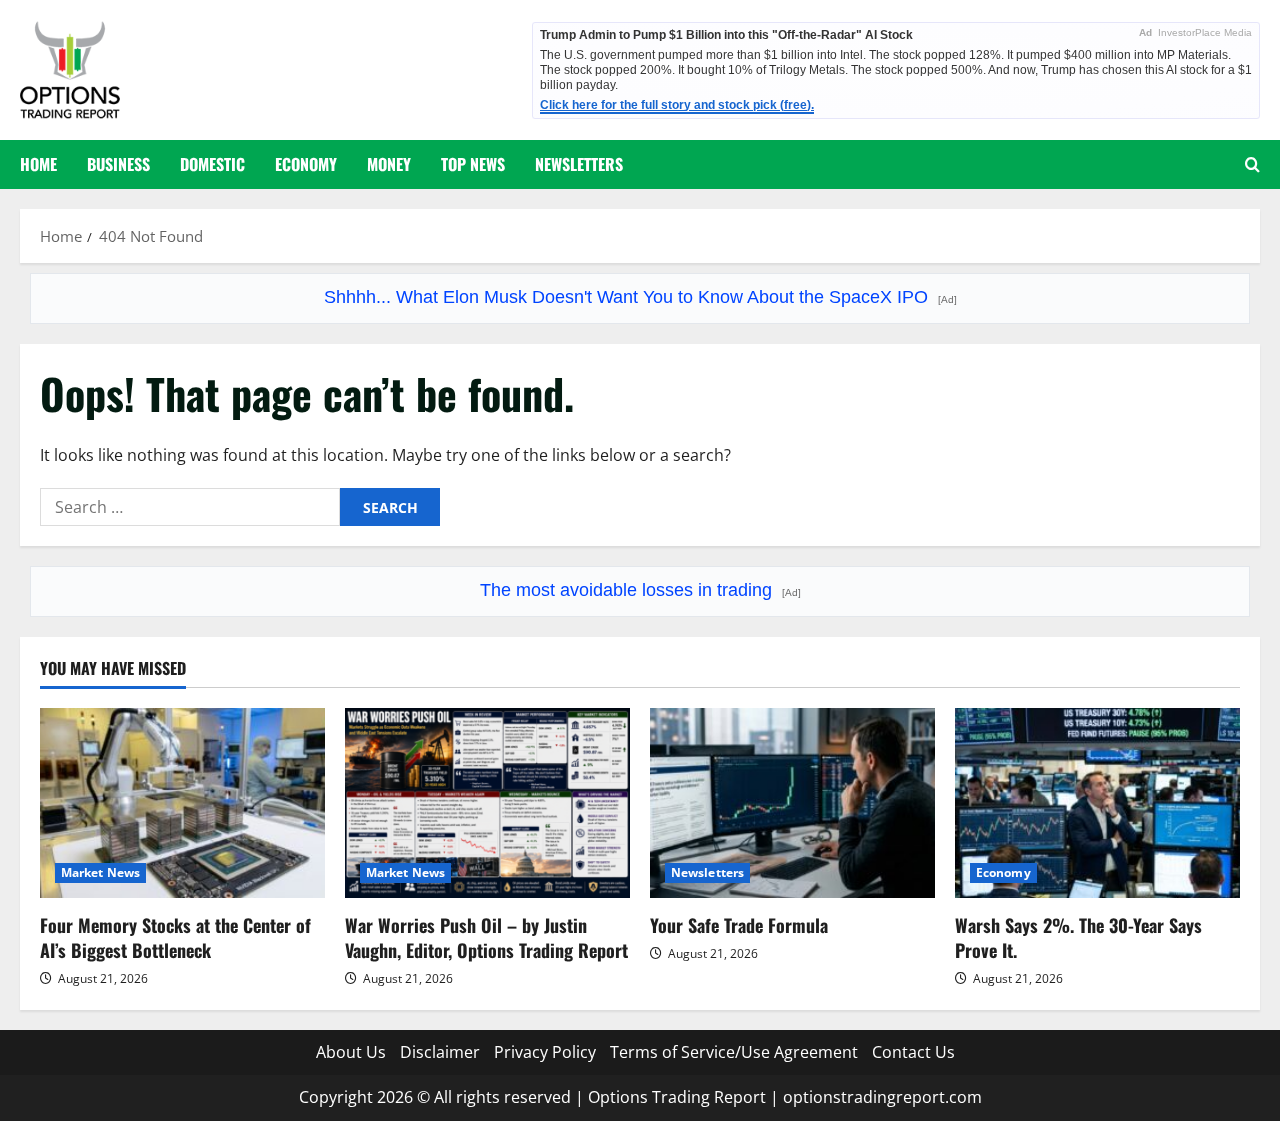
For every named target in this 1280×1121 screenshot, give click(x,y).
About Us (351, 1052)
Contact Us (913, 1052)
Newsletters (579, 164)
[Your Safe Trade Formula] (792, 803)
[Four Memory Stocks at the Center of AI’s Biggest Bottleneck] (182, 803)
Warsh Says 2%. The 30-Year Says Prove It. (1078, 937)
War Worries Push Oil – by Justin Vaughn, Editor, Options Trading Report (486, 937)
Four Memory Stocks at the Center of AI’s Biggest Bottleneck (175, 937)
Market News (100, 872)
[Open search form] (1252, 164)
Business (118, 164)
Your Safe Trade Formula (739, 925)
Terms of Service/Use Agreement (734, 1052)
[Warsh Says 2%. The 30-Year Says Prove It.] (1097, 803)
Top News (473, 164)
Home (38, 164)
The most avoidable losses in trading (640, 590)
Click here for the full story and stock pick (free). (677, 105)
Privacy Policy (545, 1052)
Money (389, 164)
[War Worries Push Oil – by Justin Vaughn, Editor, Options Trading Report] (487, 803)
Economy (306, 164)
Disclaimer (440, 1052)
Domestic (212, 164)
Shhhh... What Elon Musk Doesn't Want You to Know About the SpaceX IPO (640, 297)
